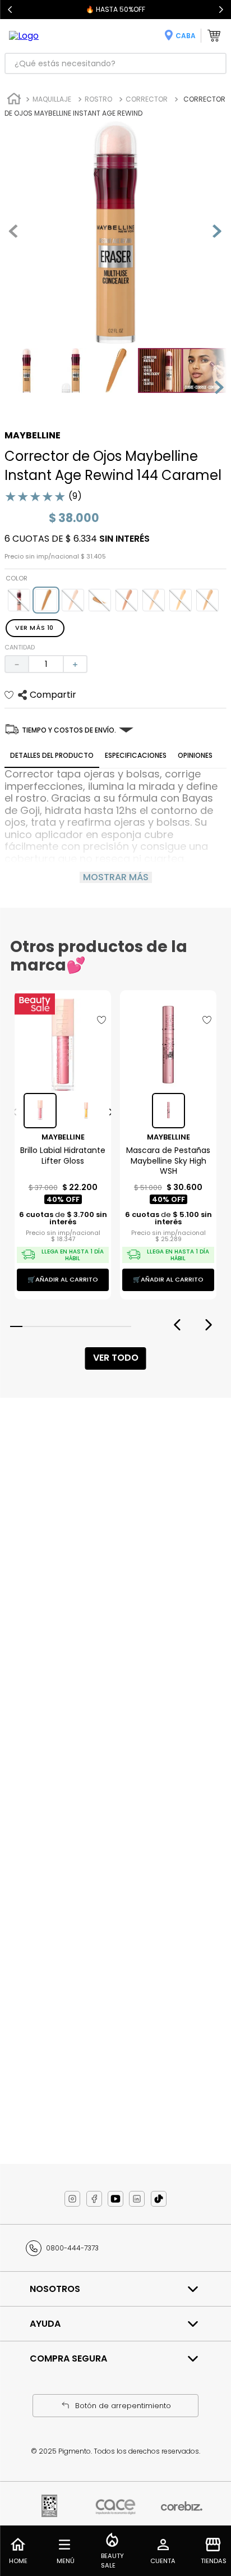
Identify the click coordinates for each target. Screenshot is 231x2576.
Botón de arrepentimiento (123, 2406)
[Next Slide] (221, 10)
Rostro (98, 99)
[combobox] (115, 63)
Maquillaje (52, 99)
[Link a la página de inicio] (14, 100)
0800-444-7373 (72, 2248)
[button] (19, 600)
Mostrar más (116, 877)
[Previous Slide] (10, 10)
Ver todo (116, 1358)
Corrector (147, 99)
